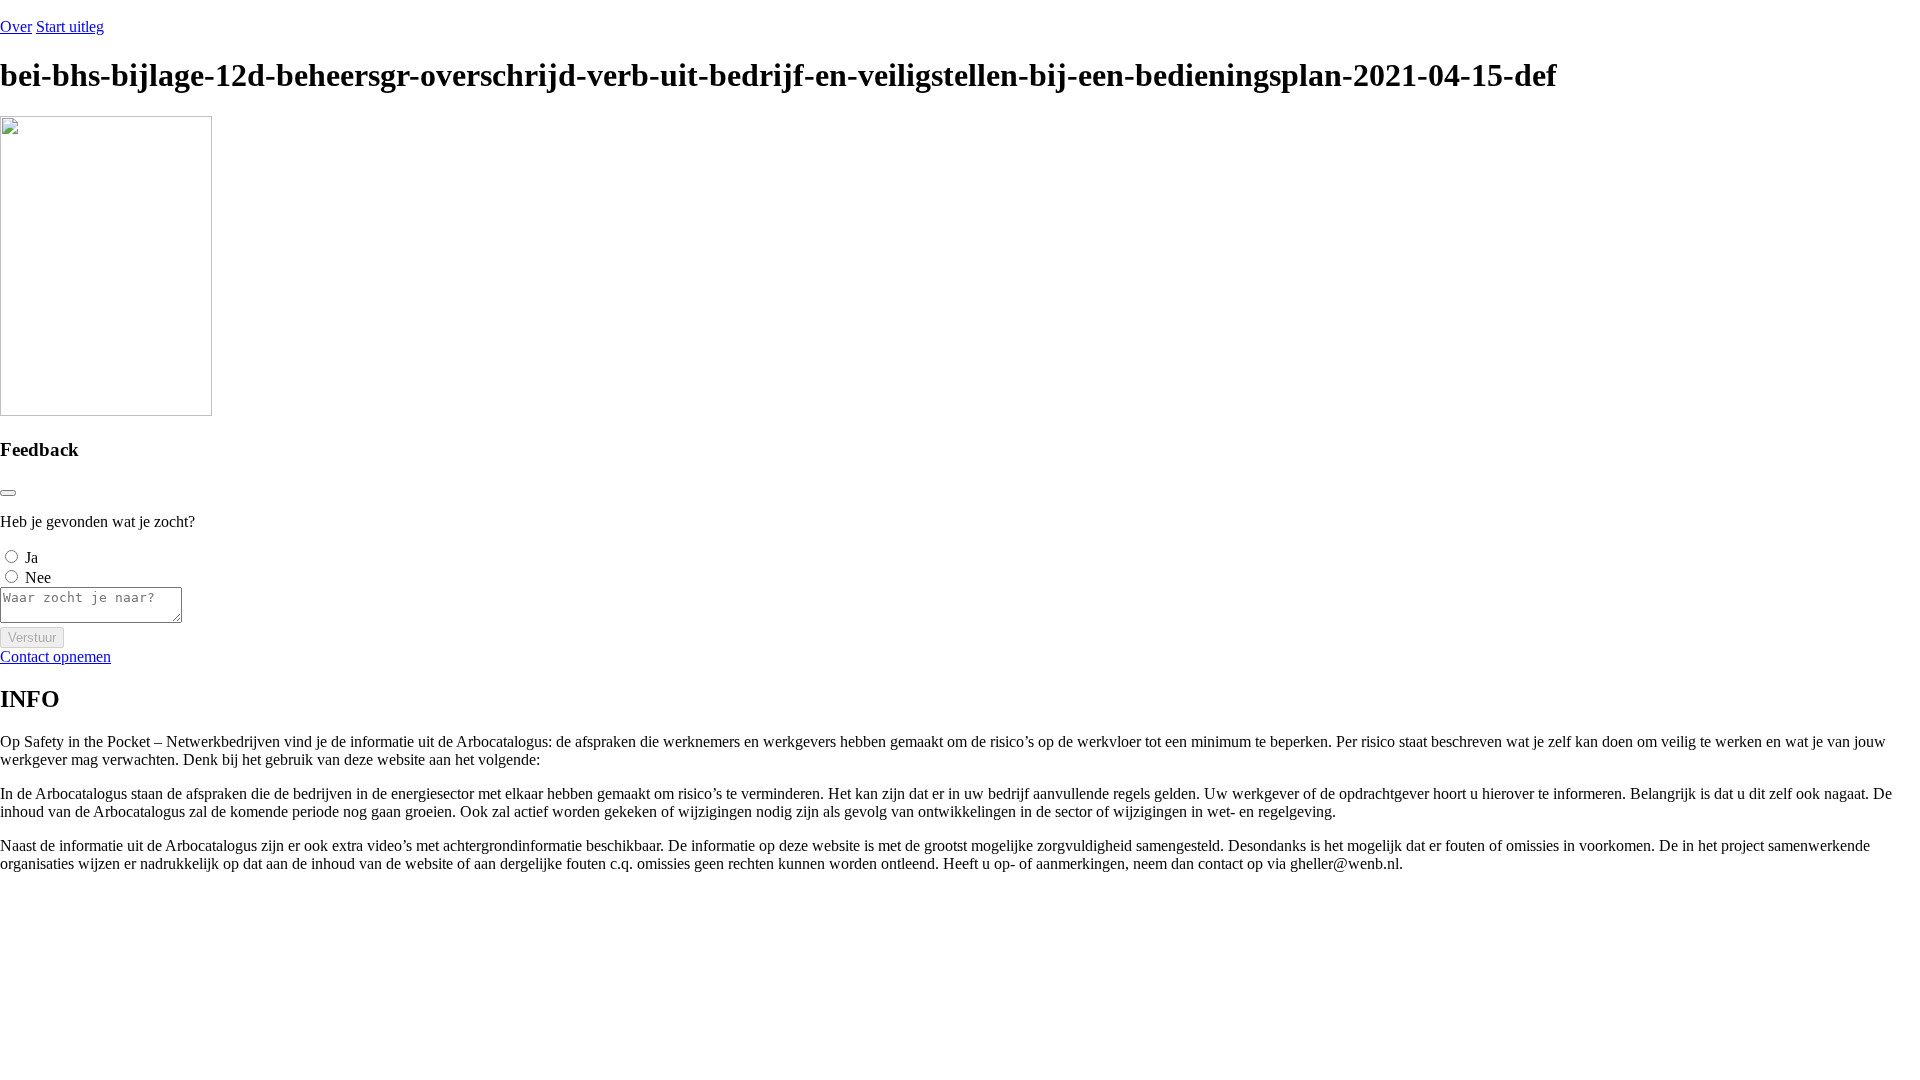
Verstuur (32, 637)
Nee (38, 577)
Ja (31, 557)
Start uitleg (70, 26)
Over (16, 26)
